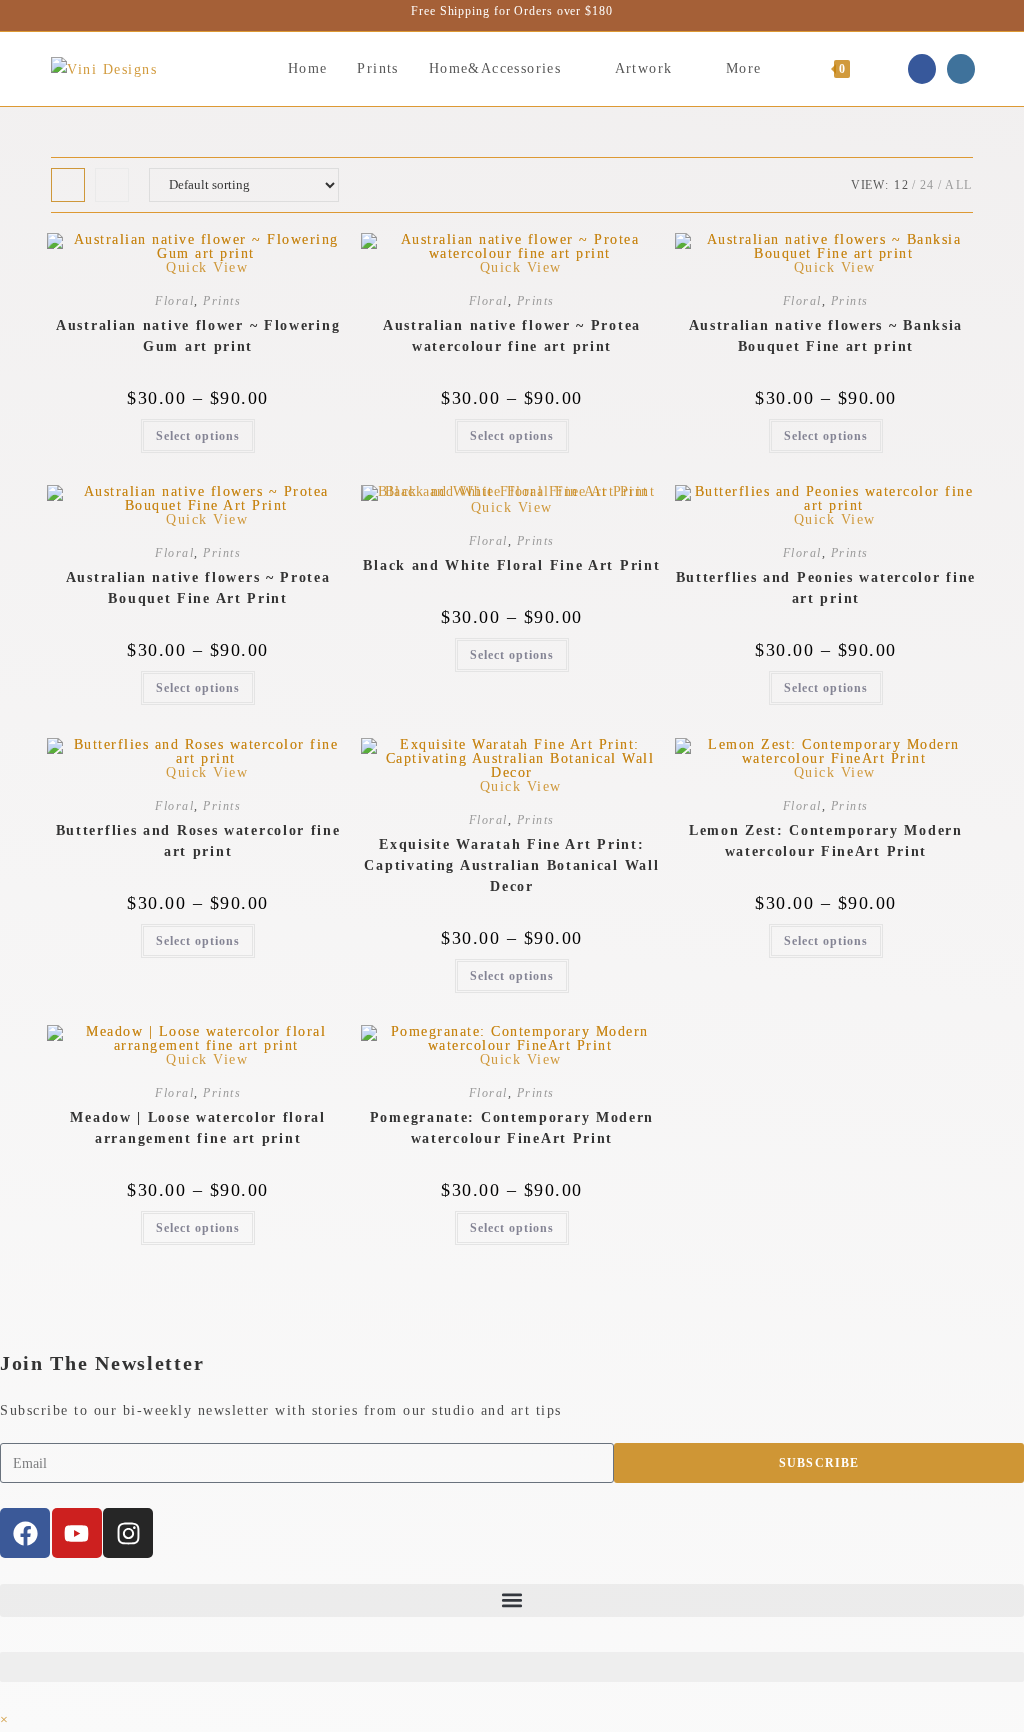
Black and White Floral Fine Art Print (511, 565)
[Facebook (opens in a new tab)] (922, 69)
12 (901, 185)
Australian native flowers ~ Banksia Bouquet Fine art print (826, 336)
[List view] (112, 185)
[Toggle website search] (885, 69)
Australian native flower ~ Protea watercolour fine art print (512, 336)
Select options (198, 436)
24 (927, 185)
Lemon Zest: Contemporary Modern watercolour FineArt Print (826, 841)
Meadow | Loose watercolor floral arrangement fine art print (197, 1128)
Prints (222, 301)
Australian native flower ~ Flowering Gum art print (198, 336)
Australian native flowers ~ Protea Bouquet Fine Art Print (198, 588)
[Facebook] (25, 1533)
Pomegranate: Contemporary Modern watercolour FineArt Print (512, 1128)
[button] (512, 1600)
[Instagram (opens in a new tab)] (961, 69)
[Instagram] (128, 1533)
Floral (174, 301)
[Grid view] (68, 185)
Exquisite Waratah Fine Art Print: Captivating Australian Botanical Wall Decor (511, 865)
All (959, 185)
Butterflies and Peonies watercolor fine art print (826, 588)
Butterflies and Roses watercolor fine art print (198, 841)
